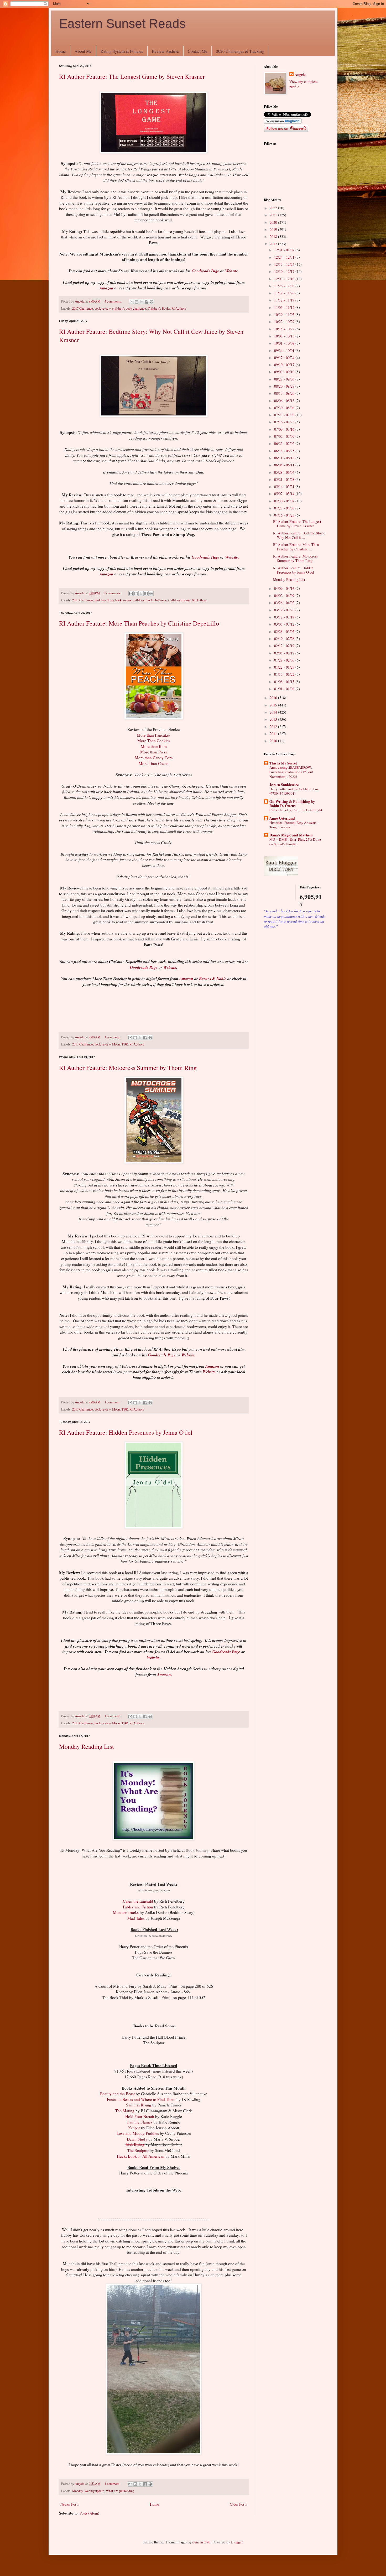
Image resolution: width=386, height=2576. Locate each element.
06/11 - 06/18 (285, 458)
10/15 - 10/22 (285, 329)
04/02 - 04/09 (285, 595)
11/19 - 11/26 (285, 293)
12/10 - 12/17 (285, 271)
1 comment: (113, 1037)
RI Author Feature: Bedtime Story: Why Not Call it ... (299, 535)
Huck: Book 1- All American (141, 2156)
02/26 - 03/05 (285, 631)
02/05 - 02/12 (285, 653)
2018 (274, 236)
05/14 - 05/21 (285, 486)
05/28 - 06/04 (285, 472)
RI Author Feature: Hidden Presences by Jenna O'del (126, 1432)
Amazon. (165, 1674)
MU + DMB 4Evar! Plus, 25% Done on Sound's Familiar (295, 842)
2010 (274, 741)
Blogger (237, 2542)
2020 (274, 222)
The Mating (125, 2111)
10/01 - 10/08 (285, 343)
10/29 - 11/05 (285, 314)
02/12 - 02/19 (285, 646)
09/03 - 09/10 (285, 372)
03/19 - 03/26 (285, 610)
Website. (232, 271)
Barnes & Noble (213, 979)
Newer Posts (70, 2504)
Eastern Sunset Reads (122, 24)
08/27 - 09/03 (285, 379)
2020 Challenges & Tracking (240, 51)
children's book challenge (129, 308)
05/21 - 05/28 (285, 479)
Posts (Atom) (89, 2513)
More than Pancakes (154, 735)
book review (103, 308)
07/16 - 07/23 (285, 422)
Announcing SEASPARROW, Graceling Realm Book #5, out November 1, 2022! (291, 772)
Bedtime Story (104, 600)
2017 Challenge (83, 308)
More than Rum (154, 746)
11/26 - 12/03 (285, 286)
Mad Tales (136, 1918)
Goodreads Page (205, 271)
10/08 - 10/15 (285, 336)
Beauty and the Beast (117, 2094)
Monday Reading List (87, 1746)
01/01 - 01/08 (285, 689)
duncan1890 (201, 2542)
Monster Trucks (126, 1912)
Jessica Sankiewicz (284, 785)
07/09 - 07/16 (285, 429)
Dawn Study (137, 2139)
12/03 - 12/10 (285, 279)
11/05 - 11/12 (285, 307)
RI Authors (179, 308)
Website (209, 1372)
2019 (274, 229)
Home (61, 51)
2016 (274, 698)
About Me (83, 51)
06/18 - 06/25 (285, 451)
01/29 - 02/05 (285, 660)
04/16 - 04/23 (285, 515)
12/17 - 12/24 (285, 264)
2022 (274, 208)
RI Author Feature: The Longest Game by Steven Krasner (132, 76)
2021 (274, 215)
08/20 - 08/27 (285, 386)
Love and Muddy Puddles (138, 2133)
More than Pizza (154, 752)
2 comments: (113, 593)
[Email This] (132, 302)
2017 (274, 244)
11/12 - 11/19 (285, 300)
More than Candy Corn (154, 758)
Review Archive (165, 51)
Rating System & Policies (122, 51)
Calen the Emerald (138, 1901)
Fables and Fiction (138, 1907)
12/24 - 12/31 (285, 257)
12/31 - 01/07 (285, 250)
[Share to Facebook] (147, 302)
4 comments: (114, 301)
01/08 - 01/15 (285, 682)
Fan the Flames (140, 2122)
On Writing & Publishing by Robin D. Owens (292, 803)
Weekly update (94, 2491)
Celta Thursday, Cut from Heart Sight (296, 810)
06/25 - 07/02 (285, 443)
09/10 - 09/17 (285, 365)
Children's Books (159, 308)
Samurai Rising (139, 2105)
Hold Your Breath (140, 2116)
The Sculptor (138, 2150)
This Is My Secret (283, 763)
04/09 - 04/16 (285, 588)
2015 (274, 705)
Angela (300, 75)
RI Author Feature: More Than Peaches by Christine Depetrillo (139, 623)
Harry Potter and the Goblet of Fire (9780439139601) (294, 791)
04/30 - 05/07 (285, 501)
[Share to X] (142, 302)
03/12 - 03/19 (285, 617)
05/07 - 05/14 (285, 494)
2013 (274, 719)
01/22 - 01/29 (285, 667)
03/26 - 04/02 (285, 603)
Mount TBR (120, 1044)
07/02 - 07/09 (285, 436)
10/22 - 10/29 (285, 322)
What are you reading (120, 2491)
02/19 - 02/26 (285, 639)
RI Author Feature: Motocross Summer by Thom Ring (128, 1068)
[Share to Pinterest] (152, 302)
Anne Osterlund (282, 818)
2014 (274, 712)
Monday (77, 2491)
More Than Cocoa (154, 763)
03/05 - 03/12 (285, 624)
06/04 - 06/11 (285, 465)
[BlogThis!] (137, 302)
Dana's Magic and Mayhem (291, 835)
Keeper (134, 2128)
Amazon (106, 288)
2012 (274, 727)
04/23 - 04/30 (285, 508)
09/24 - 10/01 (285, 350)
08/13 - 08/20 (285, 393)
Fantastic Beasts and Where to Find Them (141, 2099)
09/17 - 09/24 (285, 358)
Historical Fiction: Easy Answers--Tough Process (294, 825)
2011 (274, 734)
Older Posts (238, 2504)
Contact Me (197, 51)
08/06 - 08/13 (285, 401)
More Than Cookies (154, 741)
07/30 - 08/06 (285, 408)
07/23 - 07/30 (285, 415)
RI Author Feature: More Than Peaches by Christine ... (296, 547)
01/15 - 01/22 (285, 674)
